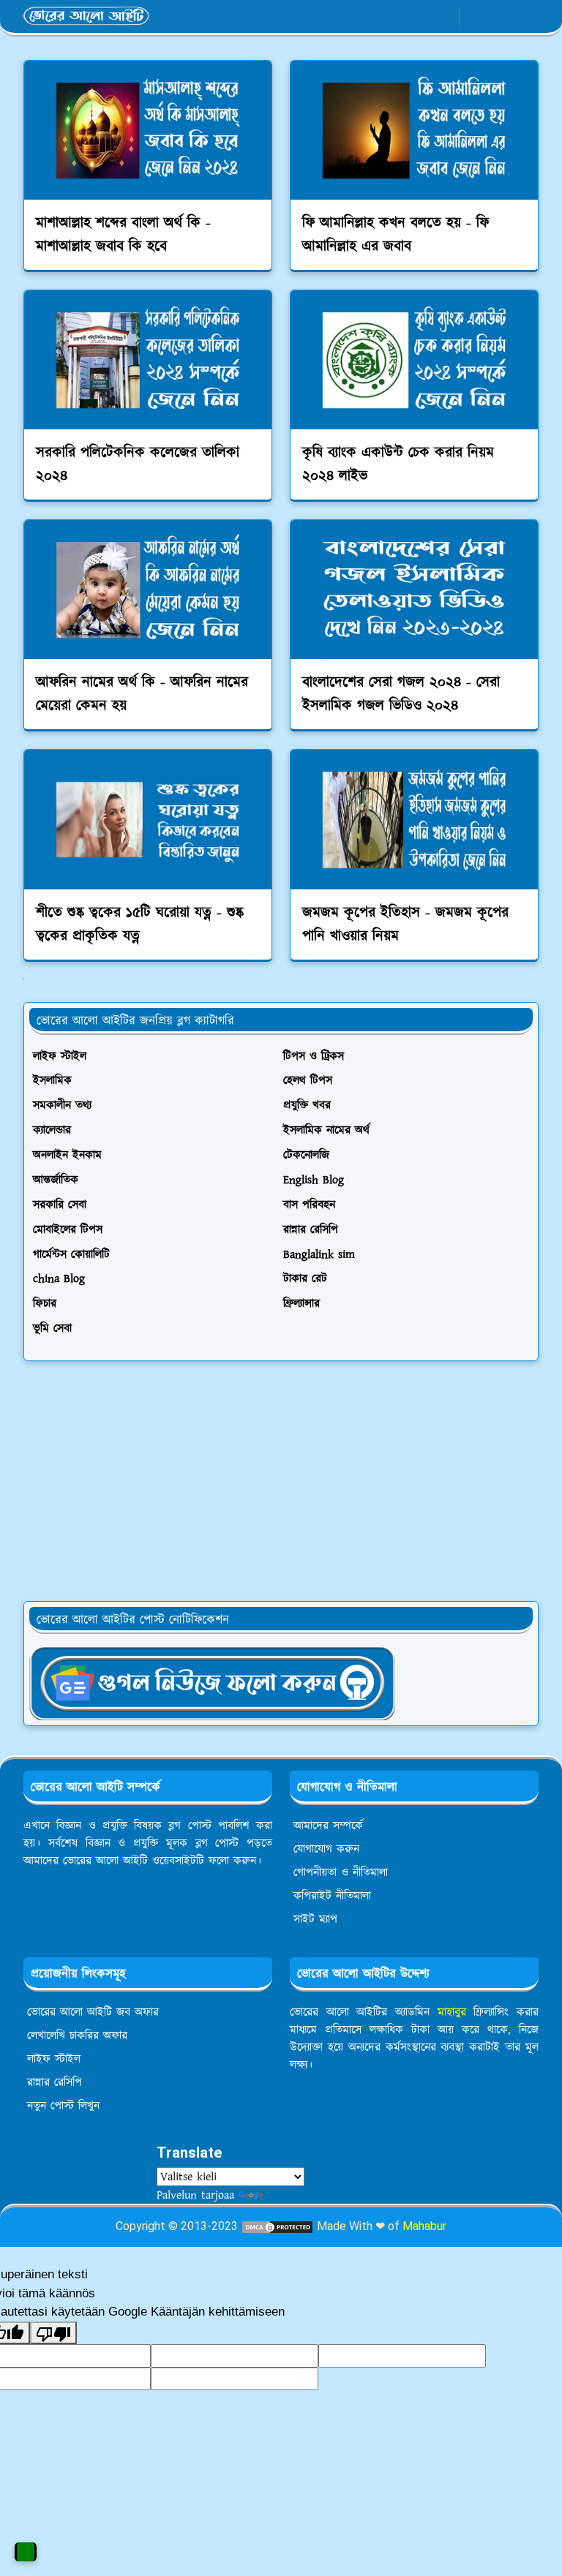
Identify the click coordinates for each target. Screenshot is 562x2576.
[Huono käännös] (53, 2333)
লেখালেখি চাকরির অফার (77, 2035)
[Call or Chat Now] (26, 2552)
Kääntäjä (289, 2195)
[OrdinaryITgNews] (212, 1682)
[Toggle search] (501, 16)
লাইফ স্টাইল (54, 2059)
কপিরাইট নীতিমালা (332, 1896)
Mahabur (424, 2226)
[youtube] (445, 17)
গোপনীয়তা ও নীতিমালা (341, 1872)
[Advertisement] (281, 1481)
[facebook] (396, 17)
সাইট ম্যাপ (315, 1919)
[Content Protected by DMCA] (277, 2226)
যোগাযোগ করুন (326, 1849)
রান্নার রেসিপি (55, 2082)
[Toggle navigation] (527, 16)
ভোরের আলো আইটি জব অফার (93, 2012)
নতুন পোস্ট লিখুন (63, 2106)
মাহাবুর (452, 2012)
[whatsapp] (420, 17)
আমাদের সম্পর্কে (328, 1826)
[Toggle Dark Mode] (476, 16)
